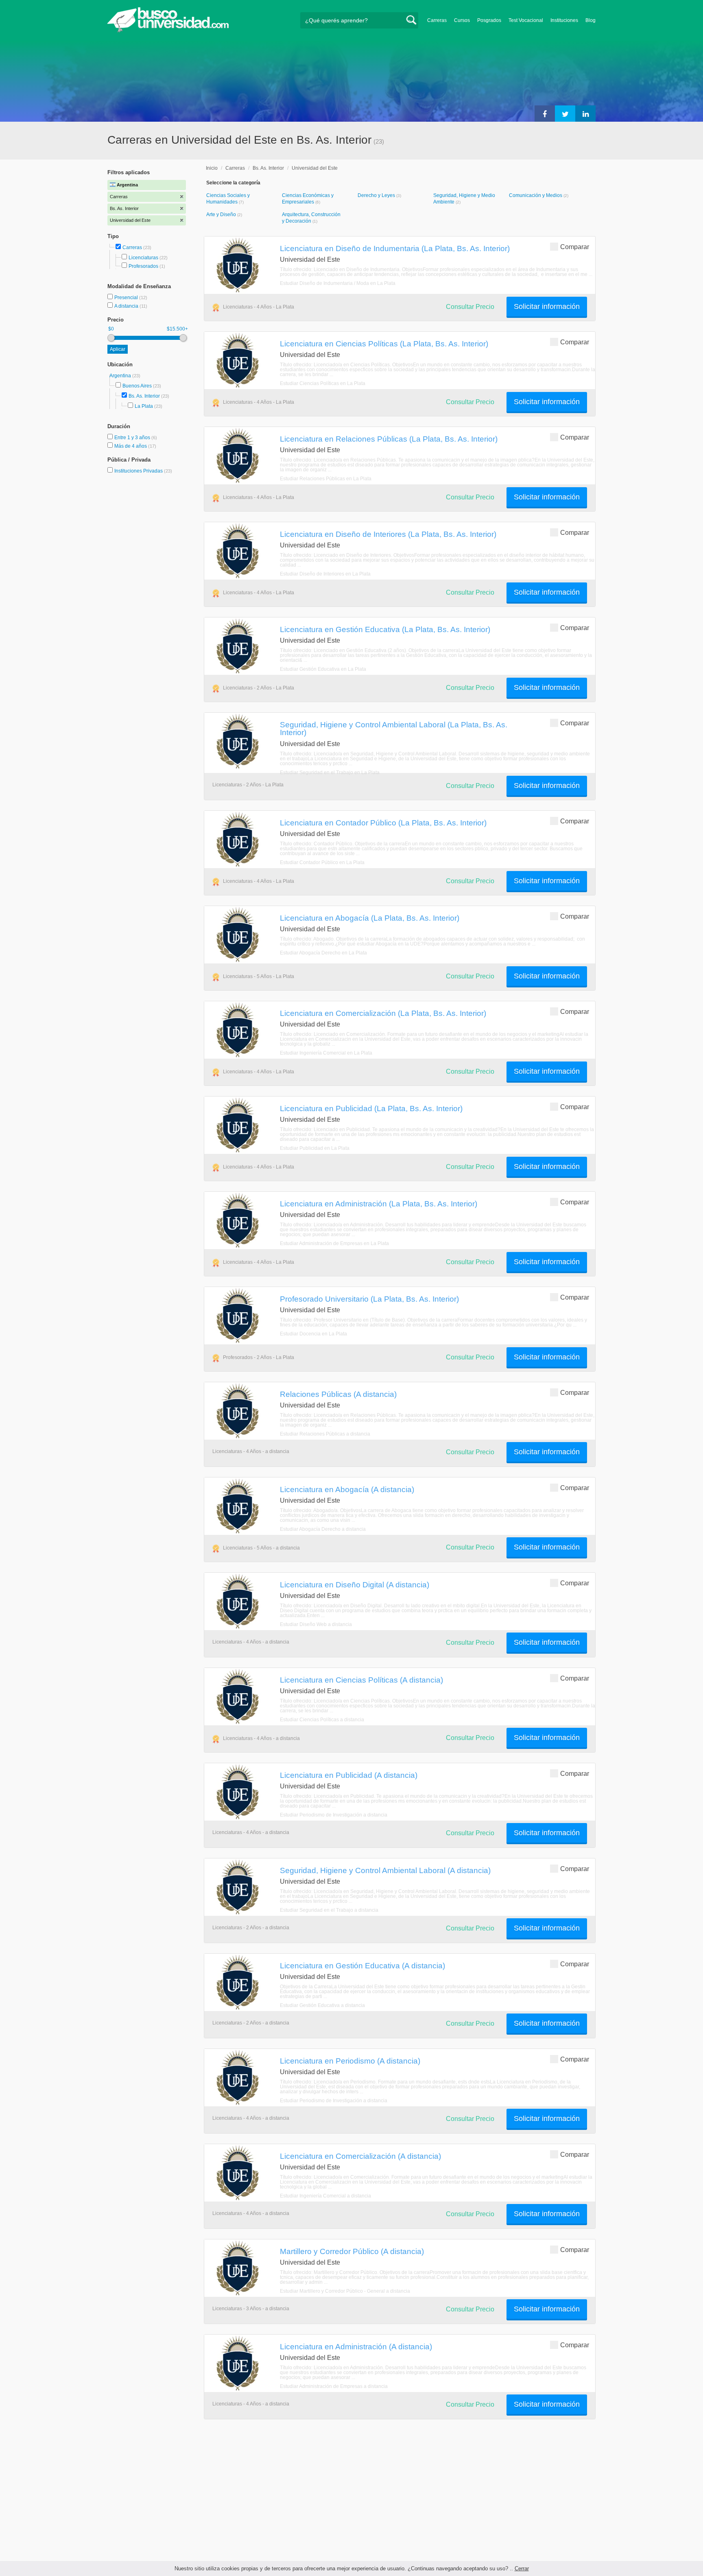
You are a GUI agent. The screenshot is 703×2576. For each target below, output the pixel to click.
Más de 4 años (131, 446)
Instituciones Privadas (143, 471)
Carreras (437, 20)
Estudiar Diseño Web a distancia (316, 1624)
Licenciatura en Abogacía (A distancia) (347, 1489)
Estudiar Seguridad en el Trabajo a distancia (329, 1910)
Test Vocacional (526, 20)
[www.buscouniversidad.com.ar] (168, 31)
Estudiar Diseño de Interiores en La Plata (325, 574)
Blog (591, 20)
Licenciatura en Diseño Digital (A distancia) (355, 1585)
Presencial (127, 298)
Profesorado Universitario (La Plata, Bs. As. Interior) (369, 1299)
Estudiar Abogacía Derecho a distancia (323, 1529)
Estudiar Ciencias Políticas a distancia (322, 1720)
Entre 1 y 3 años (133, 438)
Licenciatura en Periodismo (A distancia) (350, 2061)
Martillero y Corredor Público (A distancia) (352, 2251)
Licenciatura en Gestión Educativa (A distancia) (362, 1965)
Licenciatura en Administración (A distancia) (356, 2346)
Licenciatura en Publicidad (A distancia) (349, 1775)
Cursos (462, 20)
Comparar (575, 247)
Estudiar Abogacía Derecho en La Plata (323, 953)
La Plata (144, 406)
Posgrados (489, 20)
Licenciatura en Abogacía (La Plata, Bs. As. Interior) (370, 918)
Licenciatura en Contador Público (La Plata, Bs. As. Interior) (383, 823)
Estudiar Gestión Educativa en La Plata (323, 669)
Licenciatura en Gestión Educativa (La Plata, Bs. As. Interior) (385, 629)
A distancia (127, 306)
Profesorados (143, 266)
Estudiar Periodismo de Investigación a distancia (334, 1815)
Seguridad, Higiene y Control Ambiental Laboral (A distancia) (385, 1870)
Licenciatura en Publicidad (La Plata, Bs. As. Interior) (371, 1108)
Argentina (121, 376)
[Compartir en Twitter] (565, 114)
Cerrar (522, 2568)
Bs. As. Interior (144, 396)
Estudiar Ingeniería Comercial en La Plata (326, 1053)
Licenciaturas (143, 258)
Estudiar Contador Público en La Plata (322, 862)
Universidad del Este (315, 168)
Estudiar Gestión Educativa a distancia (322, 2005)
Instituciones (564, 20)
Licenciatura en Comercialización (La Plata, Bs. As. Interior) (383, 1013)
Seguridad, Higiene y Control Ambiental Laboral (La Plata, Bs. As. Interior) (394, 728)
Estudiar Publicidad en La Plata (315, 1148)
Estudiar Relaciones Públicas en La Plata (326, 479)
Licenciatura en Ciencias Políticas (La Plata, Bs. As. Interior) (384, 344)
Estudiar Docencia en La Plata (313, 1334)
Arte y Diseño (222, 214)
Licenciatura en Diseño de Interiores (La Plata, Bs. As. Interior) (388, 534)
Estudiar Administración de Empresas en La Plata (334, 1243)
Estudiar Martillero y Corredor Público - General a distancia (345, 2291)
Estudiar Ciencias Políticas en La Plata (323, 383)
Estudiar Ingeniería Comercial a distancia (325, 2196)
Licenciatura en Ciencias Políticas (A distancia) (361, 1680)
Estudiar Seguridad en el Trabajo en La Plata (330, 773)
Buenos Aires (137, 386)
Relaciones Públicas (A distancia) (338, 1394)
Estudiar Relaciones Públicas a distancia (325, 1434)
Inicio (212, 168)
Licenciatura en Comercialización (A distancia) (360, 2156)
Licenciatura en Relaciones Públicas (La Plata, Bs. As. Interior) (389, 439)
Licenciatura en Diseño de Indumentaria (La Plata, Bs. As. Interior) (395, 248)
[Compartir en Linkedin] (585, 114)
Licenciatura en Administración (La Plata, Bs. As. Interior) (379, 1204)
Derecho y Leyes (377, 195)
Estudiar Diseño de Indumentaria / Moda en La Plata (338, 283)
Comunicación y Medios (536, 195)
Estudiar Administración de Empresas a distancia (334, 2386)
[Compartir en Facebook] (545, 114)
